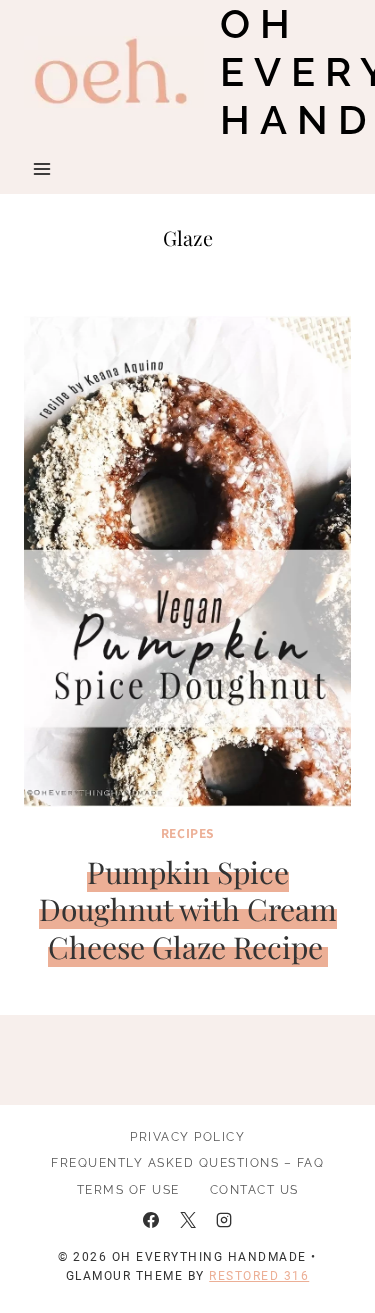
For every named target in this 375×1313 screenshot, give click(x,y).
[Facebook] (151, 1220)
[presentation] (187, 561)
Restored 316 (259, 1276)
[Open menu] (42, 168)
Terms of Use (128, 1190)
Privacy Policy (187, 1137)
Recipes (187, 832)
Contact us (254, 1190)
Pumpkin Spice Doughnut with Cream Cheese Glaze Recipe (188, 909)
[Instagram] (224, 1220)
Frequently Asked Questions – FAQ (187, 1163)
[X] (188, 1220)
